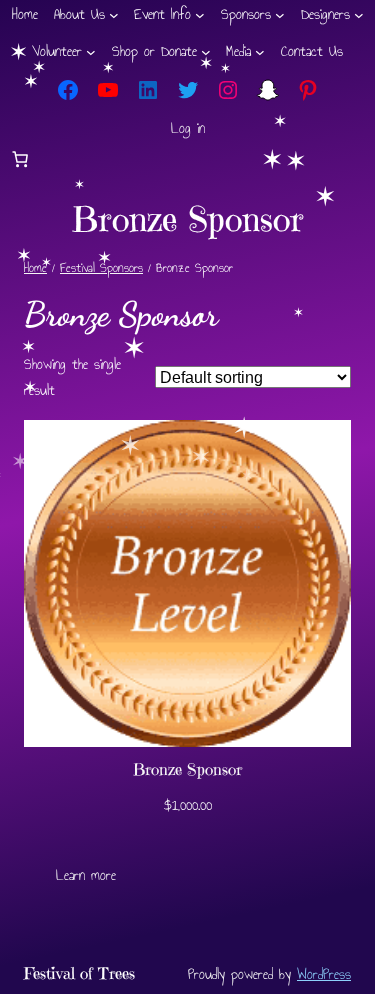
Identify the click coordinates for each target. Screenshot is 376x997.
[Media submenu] (260, 52)
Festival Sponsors (101, 268)
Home (35, 268)
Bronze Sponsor (187, 769)
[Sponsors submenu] (280, 15)
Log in (188, 128)
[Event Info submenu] (200, 15)
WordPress (324, 974)
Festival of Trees (79, 973)
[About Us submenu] (114, 15)
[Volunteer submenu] (91, 52)
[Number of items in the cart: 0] (20, 159)
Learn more (86, 875)
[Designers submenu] (359, 15)
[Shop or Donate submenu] (206, 52)
